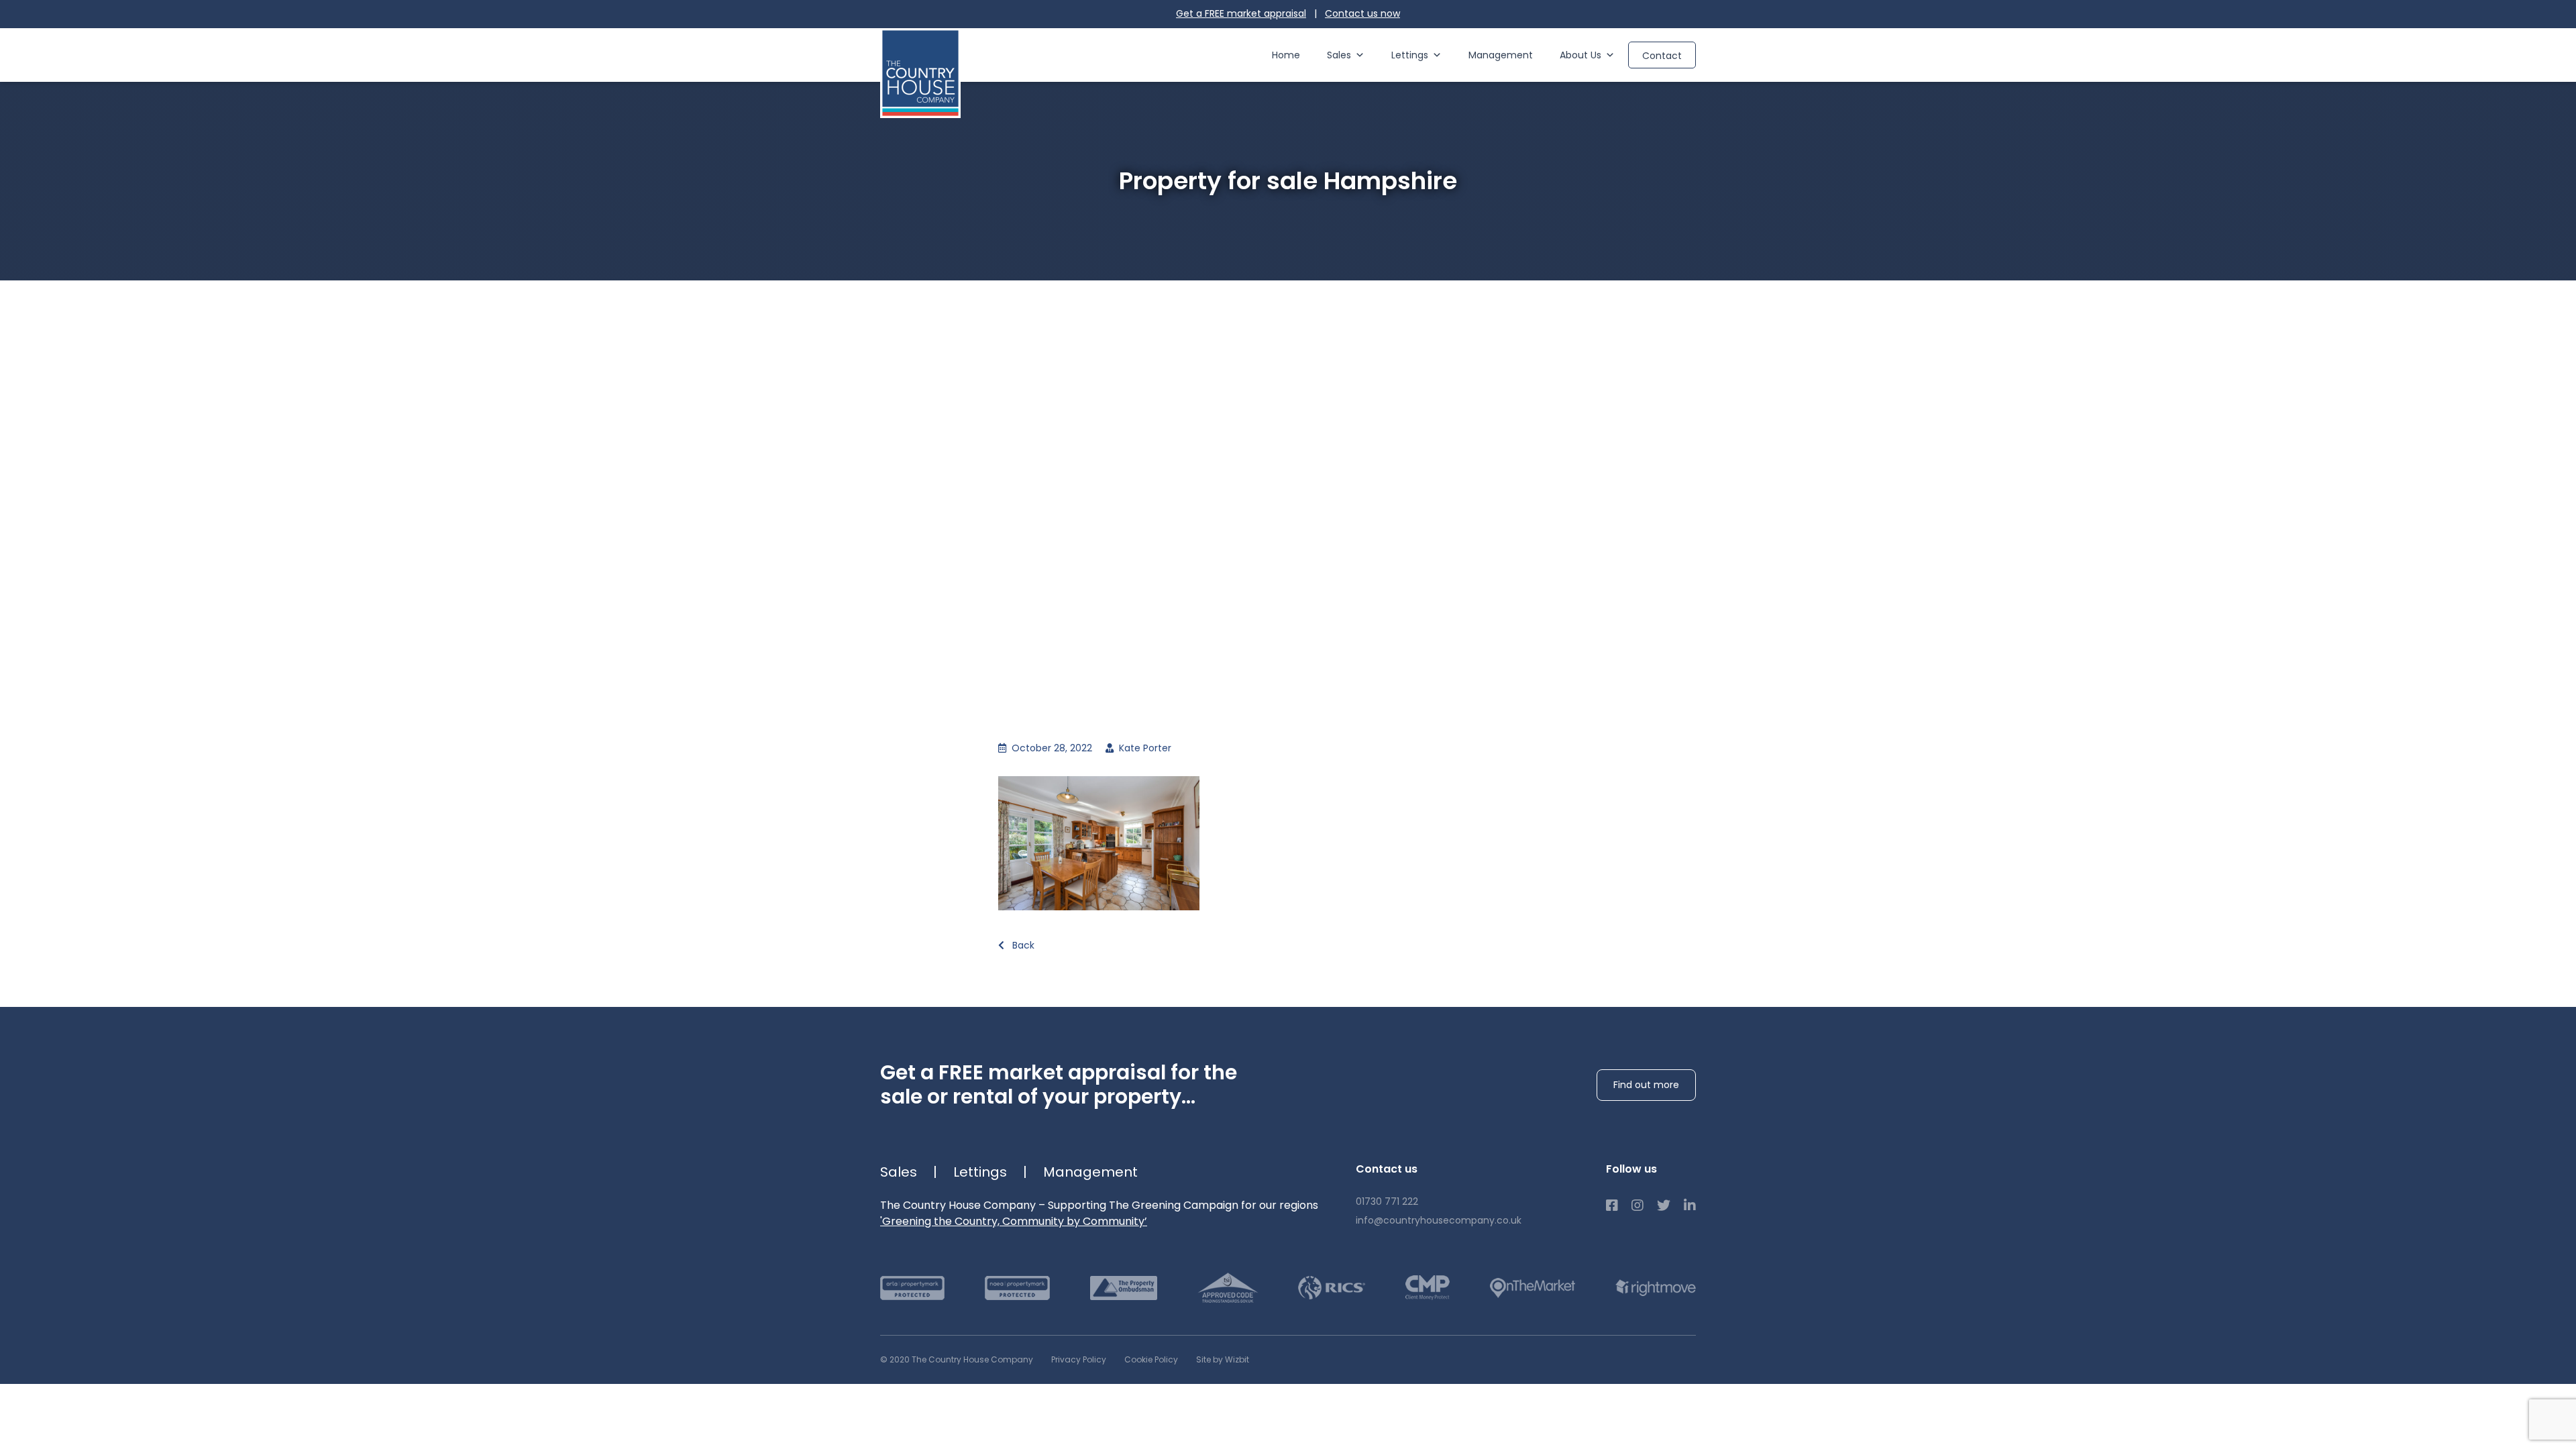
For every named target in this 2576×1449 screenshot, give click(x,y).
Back (1022, 945)
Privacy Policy (1079, 1359)
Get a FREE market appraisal (1241, 13)
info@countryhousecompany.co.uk (1439, 1220)
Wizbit (1237, 1359)
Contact (1662, 56)
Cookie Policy (1151, 1359)
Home (1286, 55)
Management (1501, 55)
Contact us (1362, 13)
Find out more (1646, 1085)
